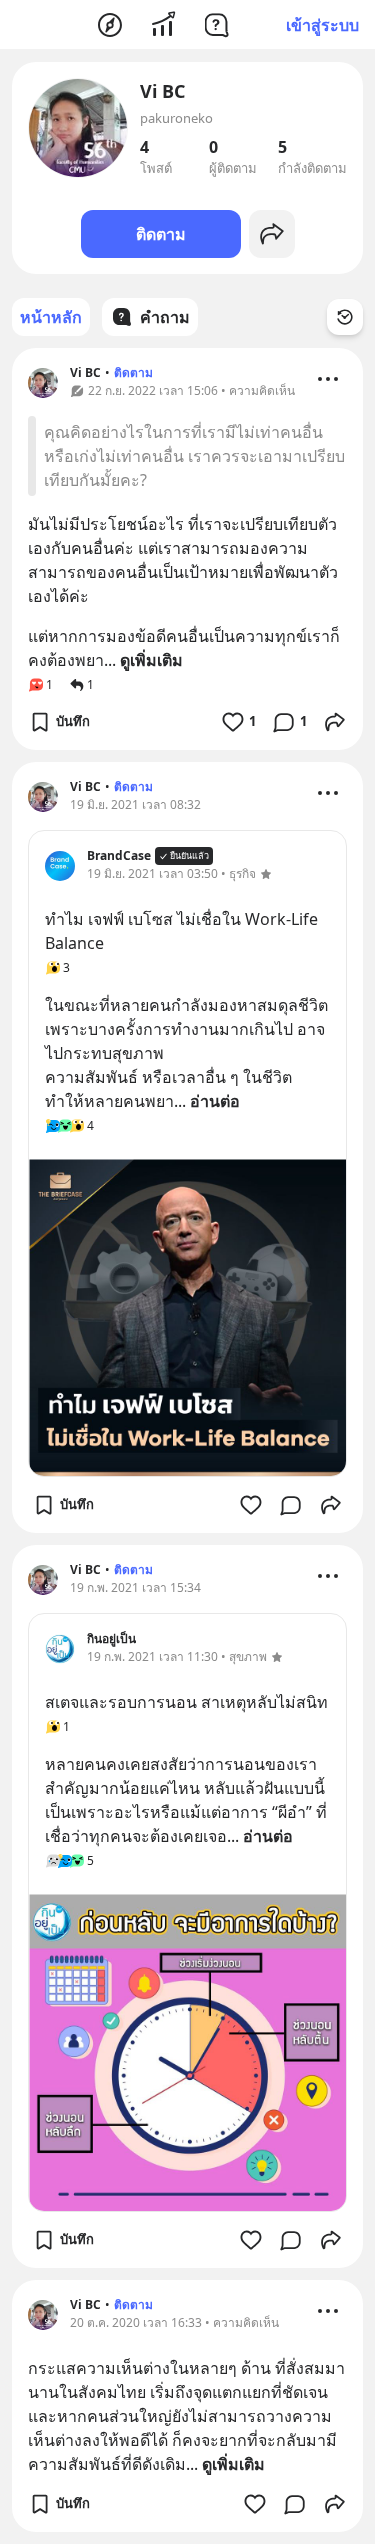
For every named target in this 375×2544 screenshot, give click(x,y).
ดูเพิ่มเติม (151, 660)
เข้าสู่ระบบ (322, 25)
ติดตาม (161, 234)
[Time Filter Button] (345, 317)
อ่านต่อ (215, 1101)
